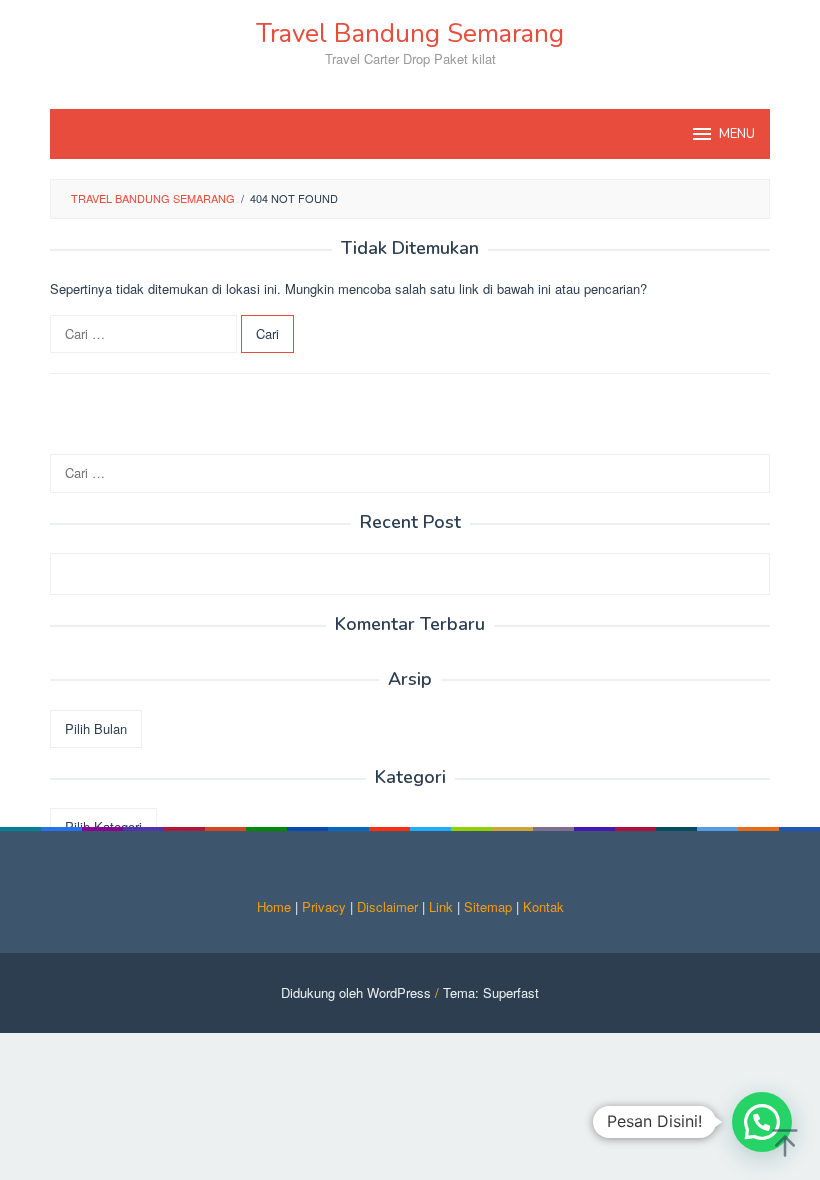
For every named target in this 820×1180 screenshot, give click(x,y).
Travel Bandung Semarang (410, 33)
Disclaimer (387, 906)
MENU (737, 134)
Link (441, 906)
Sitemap (488, 906)
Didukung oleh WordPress (356, 992)
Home (274, 906)
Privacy (324, 906)
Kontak (543, 906)
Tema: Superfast (491, 992)
